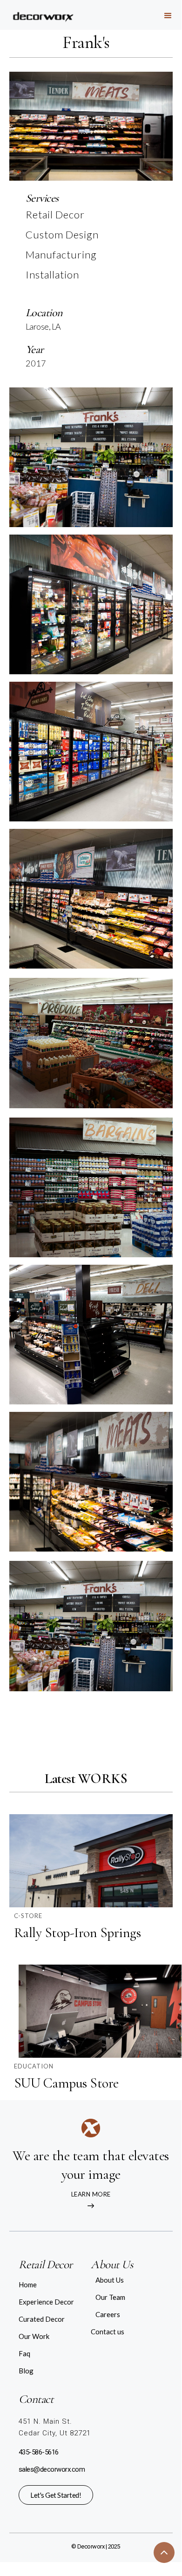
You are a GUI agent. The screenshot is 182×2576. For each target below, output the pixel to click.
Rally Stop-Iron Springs (78, 1933)
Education (34, 2066)
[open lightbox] (91, 457)
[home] (36, 14)
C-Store (28, 1916)
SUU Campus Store (66, 2083)
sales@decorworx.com (52, 2469)
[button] (168, 15)
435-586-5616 (39, 2452)
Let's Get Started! (56, 2495)
